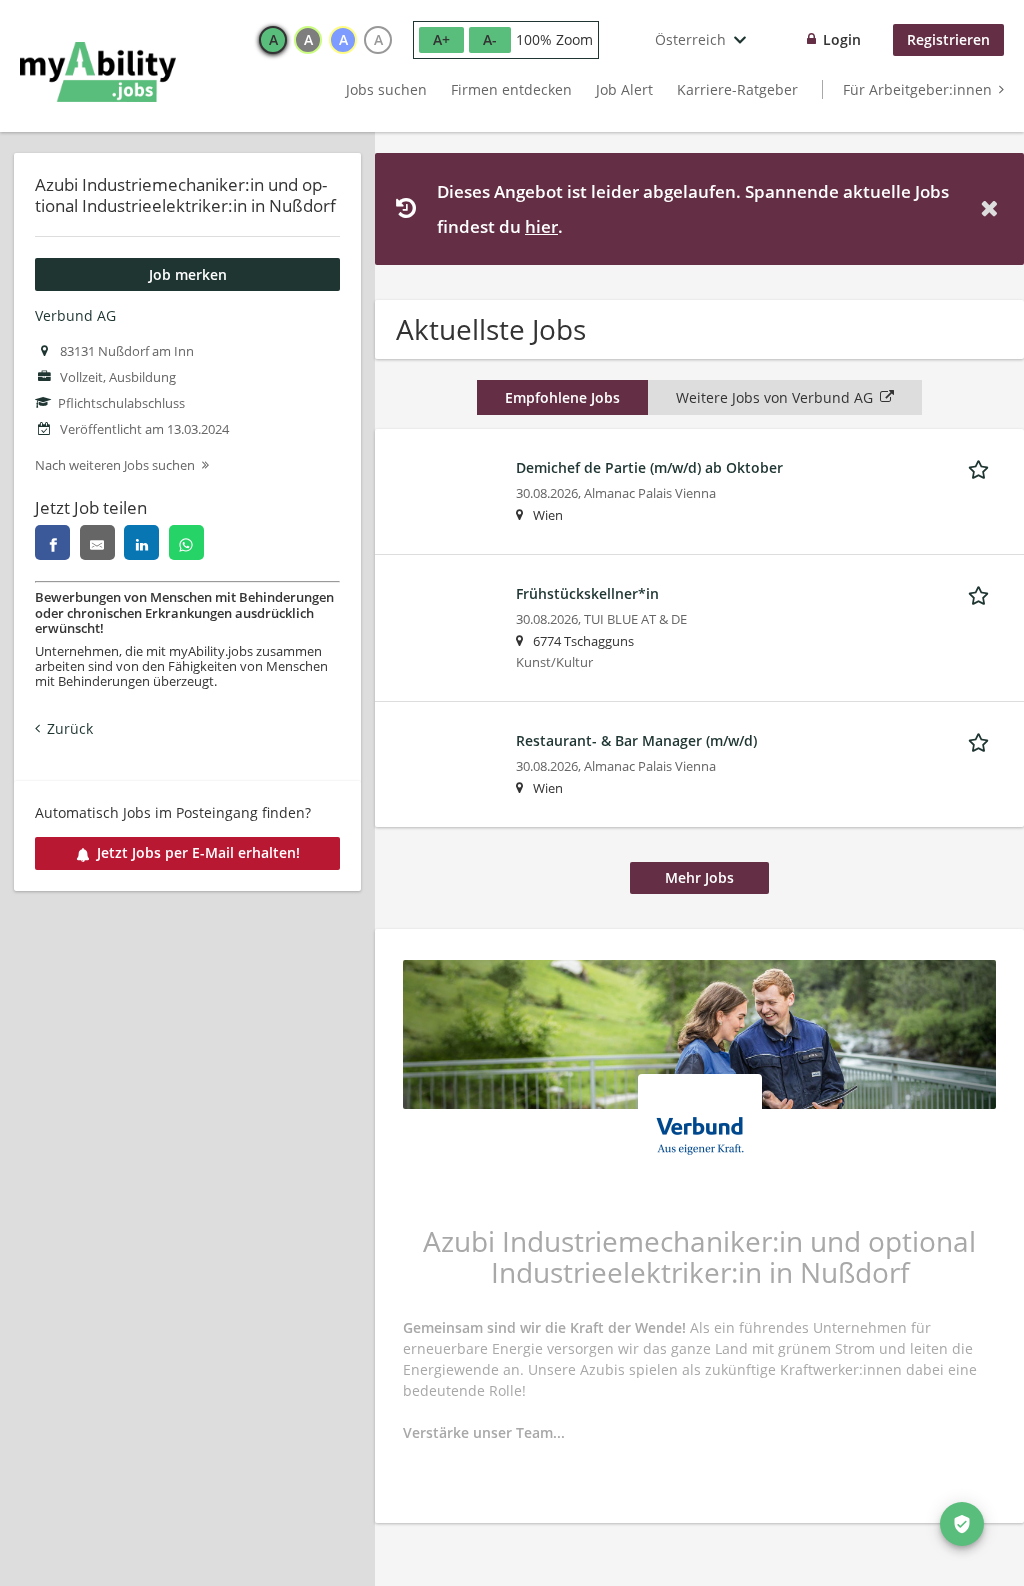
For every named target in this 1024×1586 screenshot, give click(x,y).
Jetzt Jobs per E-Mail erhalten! (198, 852)
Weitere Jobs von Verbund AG (774, 397)
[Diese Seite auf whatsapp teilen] (186, 542)
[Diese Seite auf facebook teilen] (52, 542)
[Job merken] (982, 467)
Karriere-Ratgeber (737, 89)
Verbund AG (75, 315)
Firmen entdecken (511, 89)
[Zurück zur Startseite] (98, 72)
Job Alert (624, 89)
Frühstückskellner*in (587, 593)
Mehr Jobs (699, 877)
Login (842, 39)
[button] (993, 208)
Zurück (70, 728)
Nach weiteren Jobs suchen (115, 465)
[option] (273, 40)
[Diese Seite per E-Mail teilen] (97, 542)
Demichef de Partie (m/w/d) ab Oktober (649, 467)
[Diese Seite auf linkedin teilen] (141, 542)
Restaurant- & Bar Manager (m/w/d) (636, 740)
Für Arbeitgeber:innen (917, 89)
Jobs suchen (386, 89)
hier (541, 226)
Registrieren (948, 39)
